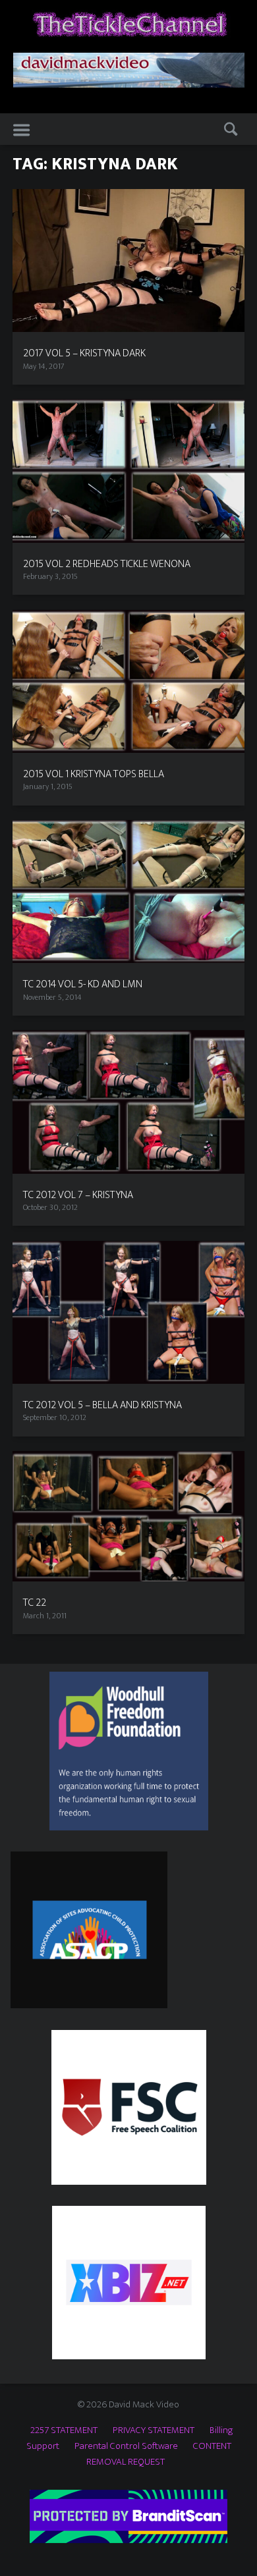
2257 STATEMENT (64, 2430)
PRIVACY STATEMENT (154, 2430)
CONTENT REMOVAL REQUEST (159, 2454)
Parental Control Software (126, 2446)
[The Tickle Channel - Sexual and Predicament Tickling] (129, 23)
